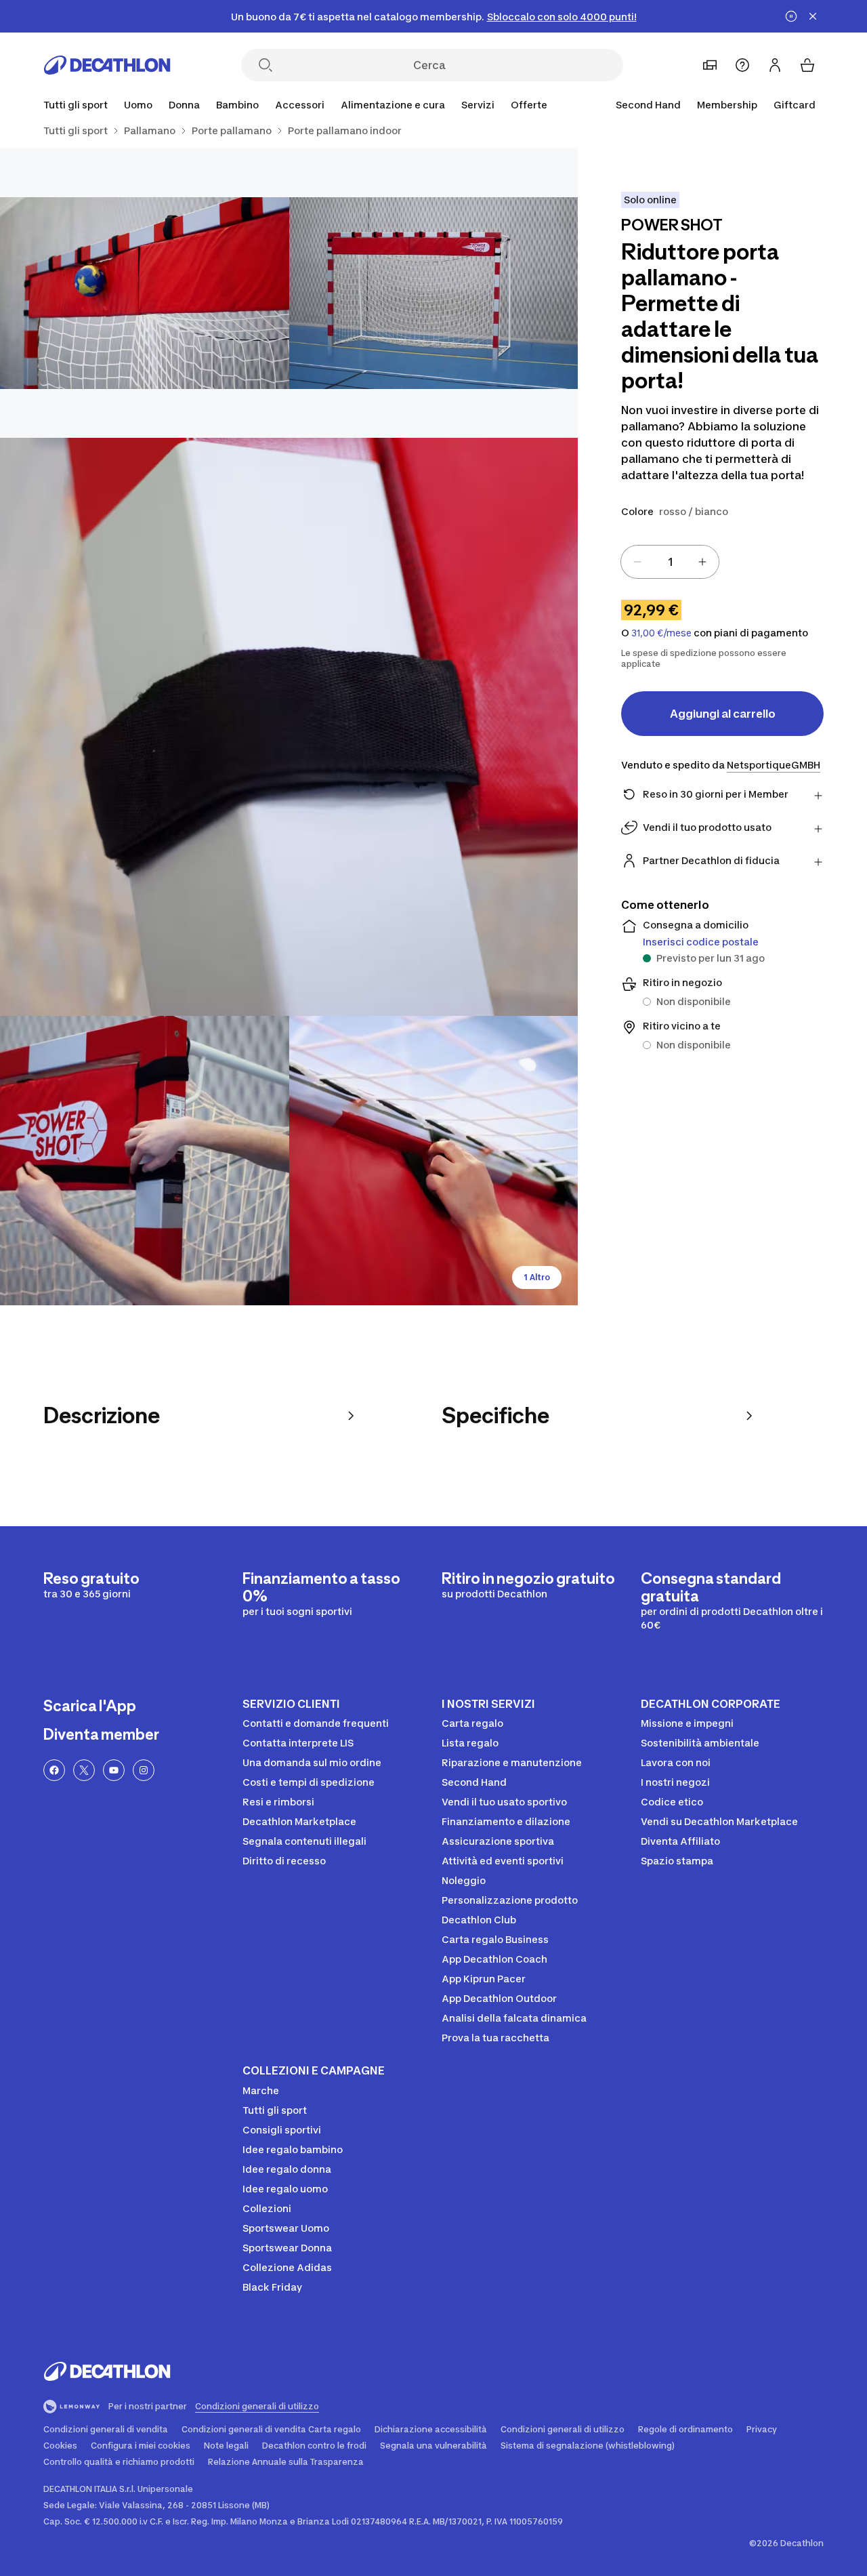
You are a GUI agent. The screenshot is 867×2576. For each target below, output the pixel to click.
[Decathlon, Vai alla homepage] (107, 65)
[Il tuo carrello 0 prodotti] (807, 65)
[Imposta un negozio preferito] (710, 65)
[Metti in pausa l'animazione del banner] (791, 16)
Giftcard (795, 105)
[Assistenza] (742, 65)
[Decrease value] (637, 562)
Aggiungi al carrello (723, 714)
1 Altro (537, 1277)
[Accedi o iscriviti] (775, 65)
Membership (727, 105)
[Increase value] (702, 562)
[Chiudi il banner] (813, 16)
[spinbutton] (670, 562)
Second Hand (648, 105)
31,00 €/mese (661, 633)
